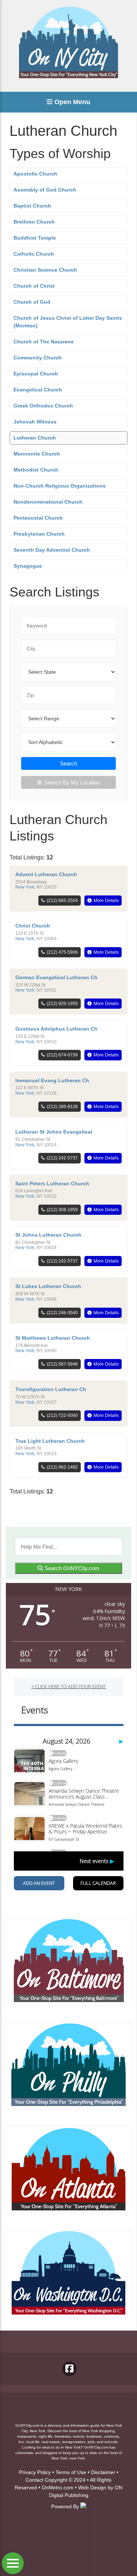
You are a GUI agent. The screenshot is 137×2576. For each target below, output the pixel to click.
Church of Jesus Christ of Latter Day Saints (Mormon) (68, 322)
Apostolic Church (35, 174)
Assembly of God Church (45, 190)
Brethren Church (34, 222)
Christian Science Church (45, 270)
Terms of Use (71, 2472)
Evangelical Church (38, 390)
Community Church (38, 358)
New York (25, 887)
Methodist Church (36, 470)
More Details (106, 901)
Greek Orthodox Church (43, 406)
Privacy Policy (35, 2472)
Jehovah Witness (35, 422)
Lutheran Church (35, 438)
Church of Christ (34, 286)
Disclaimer (103, 2472)
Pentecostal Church (38, 518)
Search (68, 763)
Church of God (32, 302)
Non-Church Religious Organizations (60, 486)
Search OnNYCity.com (71, 1568)
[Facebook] (69, 2369)
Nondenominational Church (48, 502)
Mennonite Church (37, 454)
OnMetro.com (58, 2488)
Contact (35, 2480)
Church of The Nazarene (44, 342)
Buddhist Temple (35, 238)
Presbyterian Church (39, 534)
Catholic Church (34, 254)
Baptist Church (32, 206)
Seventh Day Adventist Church (52, 550)
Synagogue (28, 566)
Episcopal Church (36, 374)
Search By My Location (72, 782)
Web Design (92, 2488)
